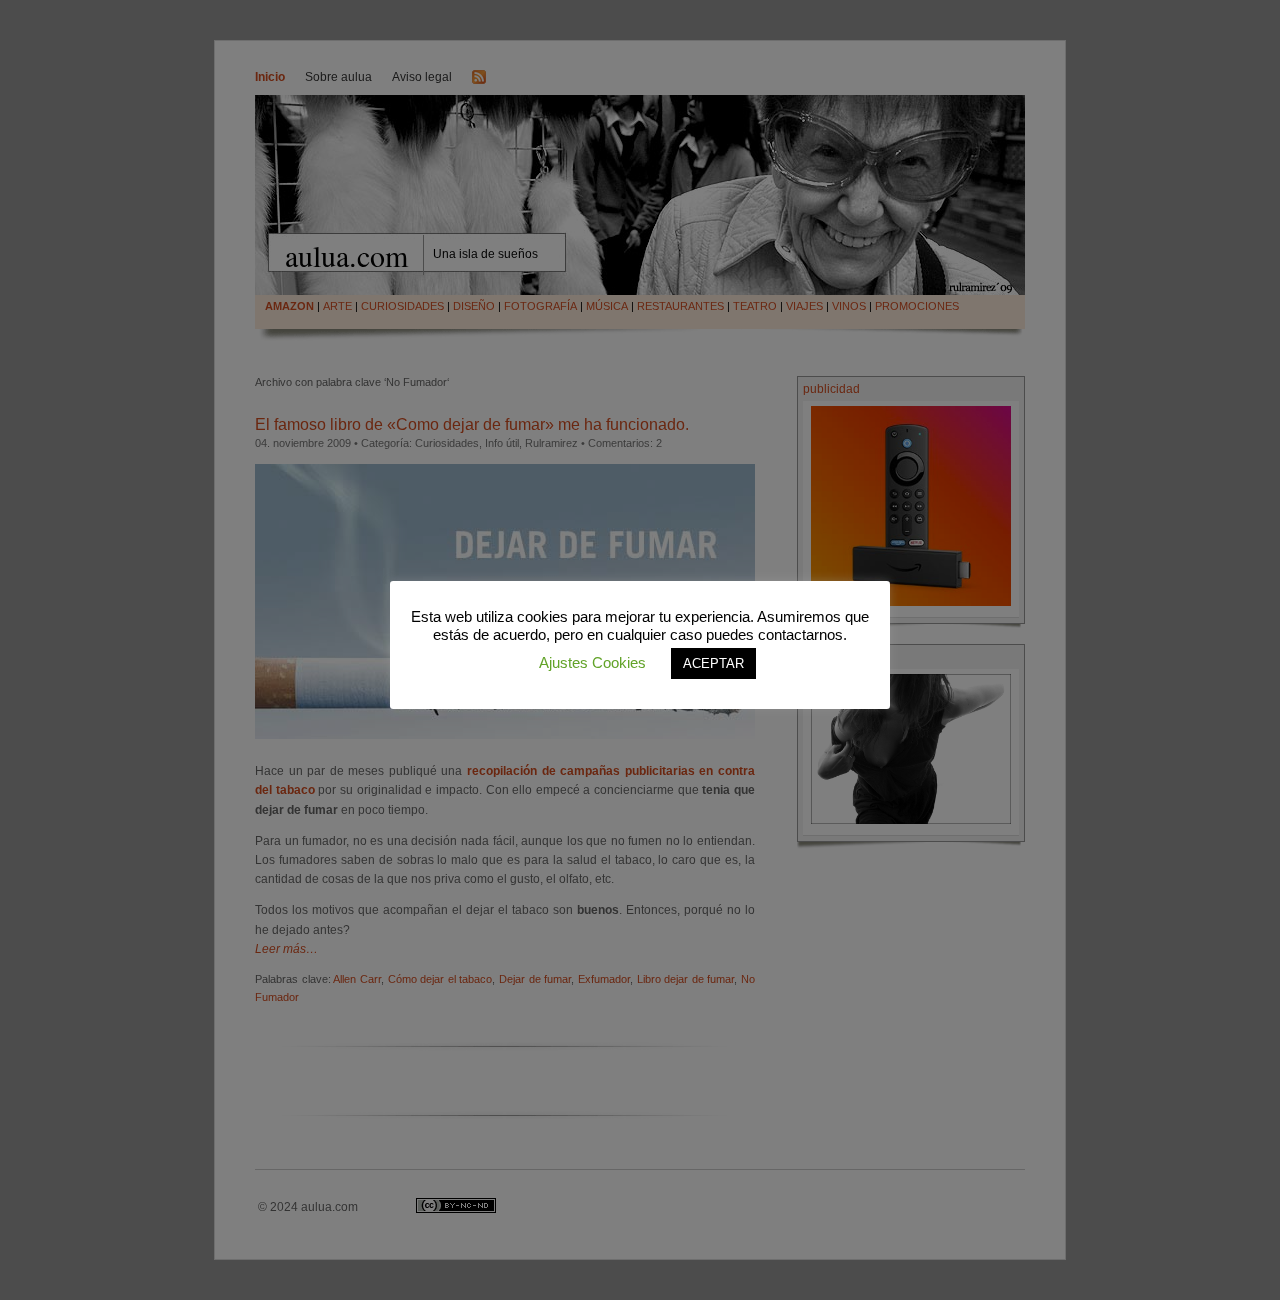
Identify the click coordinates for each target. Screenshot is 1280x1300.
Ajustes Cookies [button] (592, 662)
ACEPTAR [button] (713, 663)
